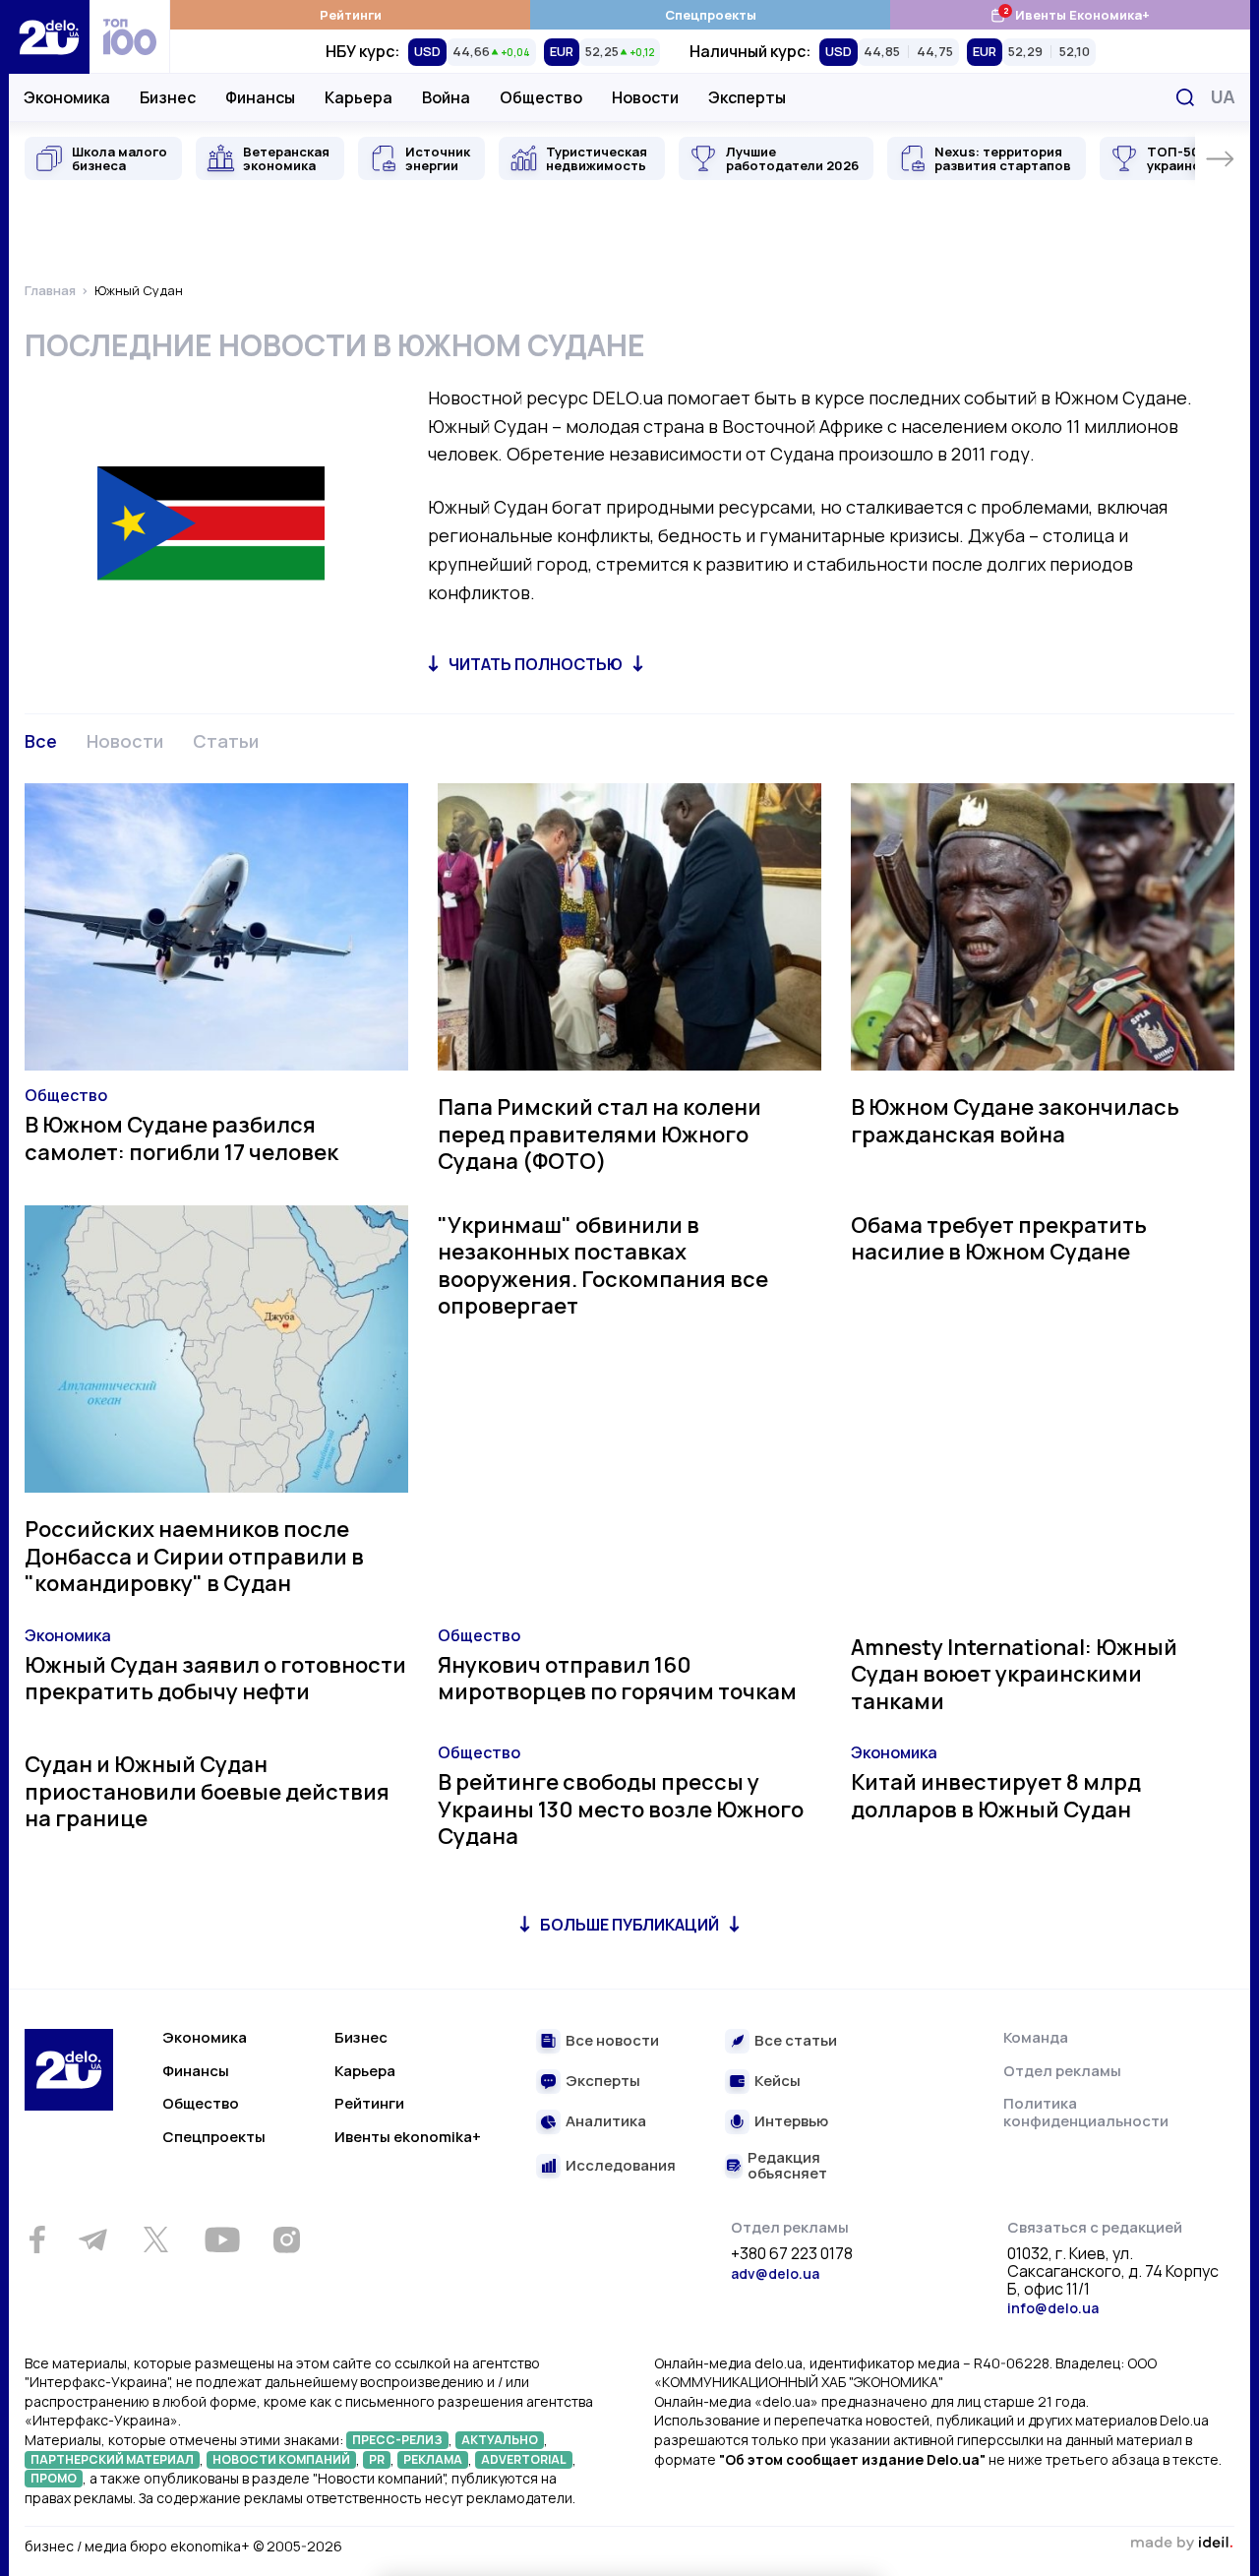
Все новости (612, 2041)
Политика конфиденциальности (1086, 2112)
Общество (541, 97)
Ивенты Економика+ (1070, 14)
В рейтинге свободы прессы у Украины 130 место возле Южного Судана (621, 1809)
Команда (1036, 2037)
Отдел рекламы (1062, 2071)
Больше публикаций (629, 1925)
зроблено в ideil (1181, 2544)
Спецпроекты (711, 15)
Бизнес (168, 97)
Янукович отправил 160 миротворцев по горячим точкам (617, 1679)
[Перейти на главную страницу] (49, 37)
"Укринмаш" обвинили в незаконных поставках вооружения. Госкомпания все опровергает (603, 1266)
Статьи (226, 741)
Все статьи (796, 2041)
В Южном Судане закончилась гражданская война (1015, 1121)
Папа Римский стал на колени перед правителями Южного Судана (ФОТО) (600, 1134)
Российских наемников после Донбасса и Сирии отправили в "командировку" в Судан (194, 1556)
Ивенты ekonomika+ (408, 2137)
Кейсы (778, 2082)
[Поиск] (1185, 97)
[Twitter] (155, 2239)
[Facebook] (37, 2240)
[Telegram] (92, 2239)
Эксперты (747, 97)
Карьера (359, 97)
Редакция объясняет (787, 2166)
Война (446, 97)
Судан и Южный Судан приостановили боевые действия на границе (207, 1791)
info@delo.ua (1053, 2308)
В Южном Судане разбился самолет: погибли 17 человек (181, 1138)
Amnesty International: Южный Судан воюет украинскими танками (1014, 1674)
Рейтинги (351, 15)
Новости (645, 97)
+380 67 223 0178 (792, 2254)
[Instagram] (286, 2239)
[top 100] (130, 37)
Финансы (260, 97)
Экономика (67, 97)
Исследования (621, 2166)
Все (41, 741)
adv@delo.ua (775, 2273)
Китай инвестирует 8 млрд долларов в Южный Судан (996, 1796)
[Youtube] (222, 2239)
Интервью (791, 2122)
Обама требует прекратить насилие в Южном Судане (999, 1239)
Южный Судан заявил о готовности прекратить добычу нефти (215, 1679)
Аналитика (606, 2122)
